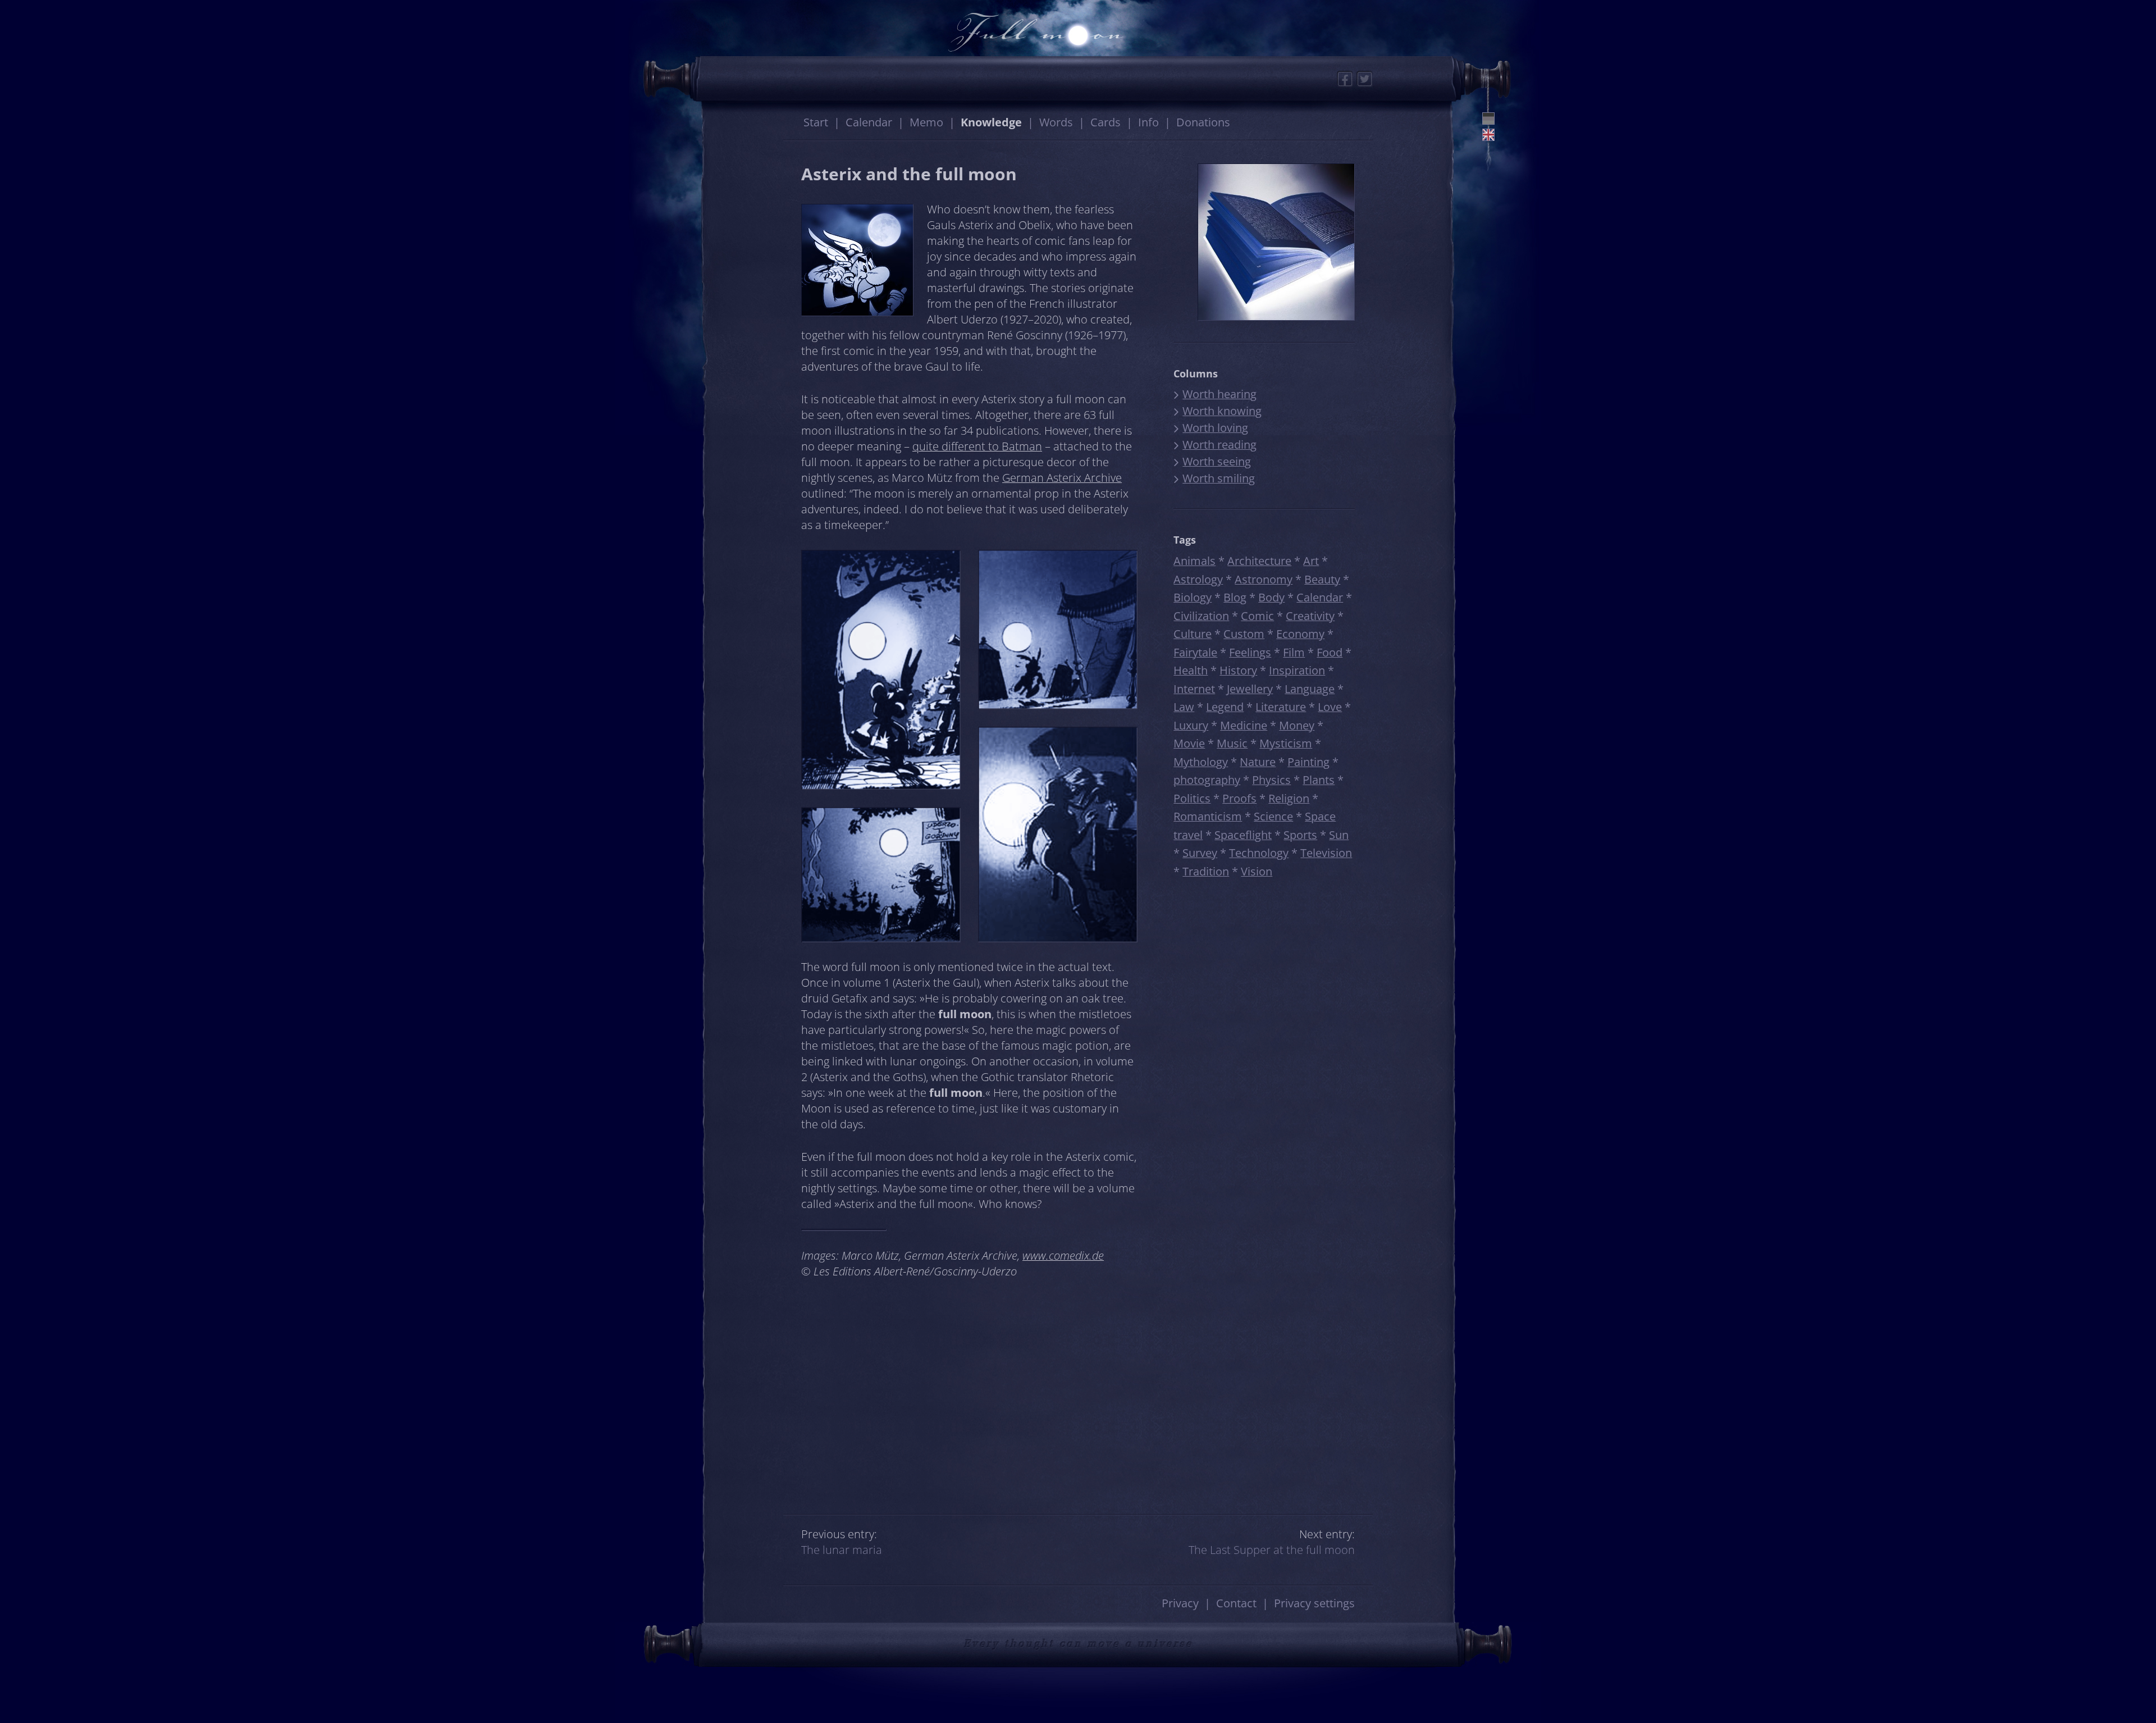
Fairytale (1195, 652)
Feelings (1250, 652)
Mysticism (1286, 743)
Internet (1194, 689)
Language (1310, 689)
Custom (1244, 634)
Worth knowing (1222, 411)
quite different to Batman (977, 446)
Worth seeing (1217, 461)
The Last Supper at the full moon (1272, 1550)
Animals (1195, 561)
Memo (926, 122)
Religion (1289, 798)
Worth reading (1219, 445)
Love (1330, 707)
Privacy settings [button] (1314, 1603)
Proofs (1239, 798)
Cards (1106, 122)
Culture (1193, 634)
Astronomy (1264, 579)
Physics (1271, 780)
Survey (1200, 853)
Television (1326, 853)
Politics (1192, 798)
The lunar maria (842, 1550)
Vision (1257, 871)
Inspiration (1297, 670)
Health (1191, 670)
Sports (1300, 835)
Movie (1189, 743)
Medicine (1244, 725)
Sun (1339, 835)
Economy (1300, 634)
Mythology (1201, 762)
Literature (1281, 707)
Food (1330, 652)
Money (1297, 725)
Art (1311, 561)
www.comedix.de (1063, 1255)
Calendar (869, 122)
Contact (1236, 1603)
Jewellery (1250, 689)
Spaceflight (1243, 835)
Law (1184, 707)
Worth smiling (1219, 478)
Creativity (1310, 616)
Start (816, 122)
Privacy (1180, 1603)
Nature (1258, 762)
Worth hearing (1219, 394)
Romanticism (1208, 816)
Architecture (1259, 561)
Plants (1319, 780)
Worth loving (1215, 428)
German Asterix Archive (1062, 478)
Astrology (1198, 579)
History (1238, 670)
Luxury (1191, 725)
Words (1056, 122)
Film (1294, 652)
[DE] (1488, 118)
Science (1273, 816)
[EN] (1488, 135)
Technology (1259, 853)
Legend (1225, 707)
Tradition (1206, 871)
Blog (1235, 597)
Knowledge (991, 122)
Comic (1257, 616)
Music (1232, 743)
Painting (1308, 762)
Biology (1193, 597)
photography (1207, 780)
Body (1271, 597)
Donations (1203, 122)
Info (1148, 122)
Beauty (1322, 579)
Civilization (1201, 616)
